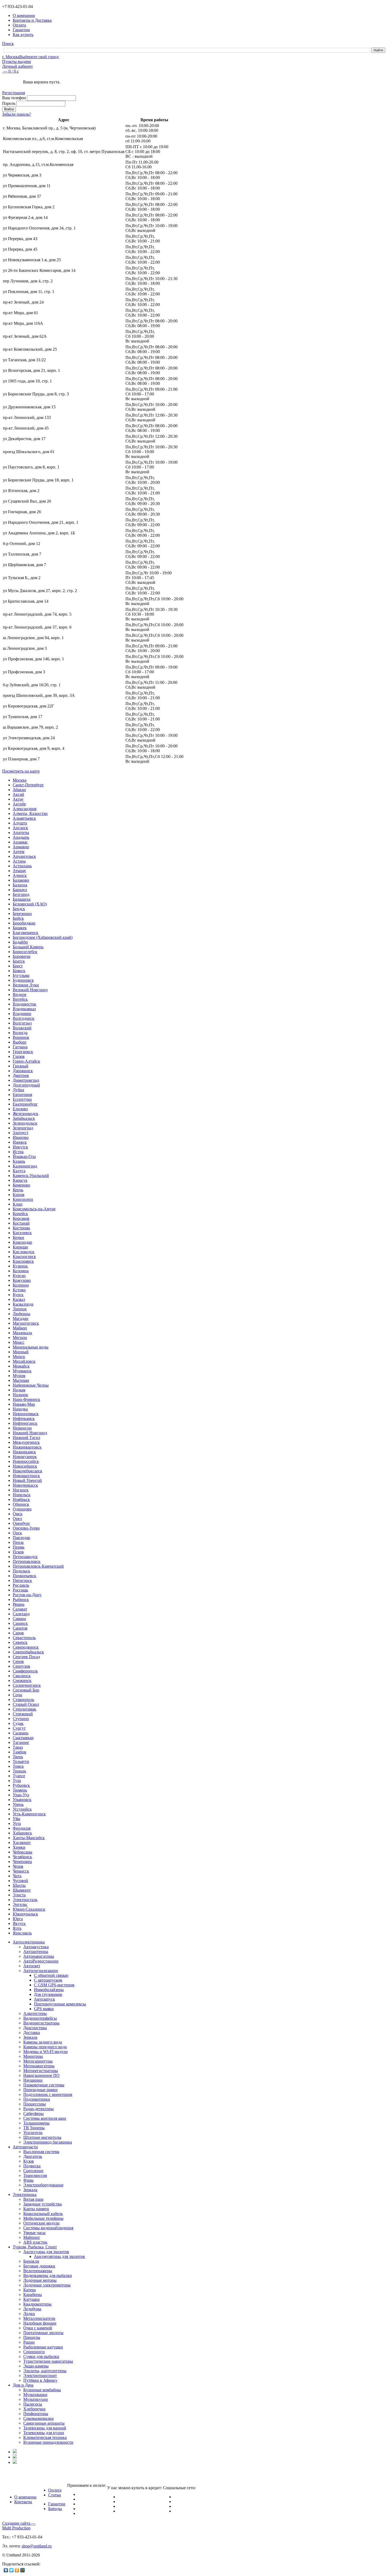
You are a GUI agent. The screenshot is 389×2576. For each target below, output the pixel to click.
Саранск (20, 1623)
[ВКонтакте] (6, 2570)
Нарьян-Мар (24, 1404)
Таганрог (21, 1742)
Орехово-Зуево (26, 1528)
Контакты (23, 2502)
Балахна (20, 885)
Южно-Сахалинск (29, 1909)
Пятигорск (22, 1580)
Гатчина (20, 1047)
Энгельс (20, 1904)
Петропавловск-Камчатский (38, 1566)
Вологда (20, 1033)
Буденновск (23, 980)
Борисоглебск (25, 952)
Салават (20, 1609)
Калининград (25, 1166)
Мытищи (21, 1380)
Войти (9, 109)
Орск (17, 1533)
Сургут (19, 1728)
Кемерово (21, 1185)
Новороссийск (26, 1461)
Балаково (21, 880)
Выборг (20, 1042)
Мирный (21, 1352)
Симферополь (25, 1671)
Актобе (19, 804)
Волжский (22, 1028)
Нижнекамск (24, 1452)
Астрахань (22, 866)
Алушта (20, 823)
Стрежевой (23, 1714)
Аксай (18, 794)
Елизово (20, 1109)
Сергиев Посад (26, 1657)
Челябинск (22, 1857)
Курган (19, 1276)
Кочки (18, 1237)
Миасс (19, 1342)
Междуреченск (26, 1442)
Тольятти (21, 1761)
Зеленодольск (25, 1123)
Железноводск (26, 1114)
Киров (19, 1195)
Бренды (55, 2509)
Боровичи (22, 956)
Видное (20, 994)
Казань (19, 1161)
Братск (19, 961)
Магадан (21, 1318)
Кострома (21, 1228)
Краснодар (22, 1242)
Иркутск (20, 1147)
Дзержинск (23, 1071)
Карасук (20, 1180)
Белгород (21, 894)
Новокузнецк (25, 1457)
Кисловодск (24, 1252)
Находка (20, 1409)
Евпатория (22, 1095)
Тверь (18, 1757)
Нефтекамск (24, 1418)
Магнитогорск (26, 1323)
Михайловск (24, 1361)
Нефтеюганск (25, 1423)
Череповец (22, 1862)
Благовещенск (26, 933)
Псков (18, 1552)
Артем (19, 852)
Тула (17, 1781)
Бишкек (20, 928)
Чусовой (20, 1881)
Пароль (9, 103)
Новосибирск (25, 1466)
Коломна (21, 1271)
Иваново (21, 1137)
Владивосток (24, 1004)
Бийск (18, 918)
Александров (25, 809)
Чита (17, 1876)
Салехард (21, 1614)
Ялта (17, 1928)
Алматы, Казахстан (30, 813)
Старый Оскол (26, 1704)
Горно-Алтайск (26, 1061)
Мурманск (22, 1371)
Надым (19, 1390)
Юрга (18, 1919)
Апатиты (21, 833)
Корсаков (21, 1218)
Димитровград (26, 1080)
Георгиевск (23, 1052)
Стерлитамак (24, 1709)
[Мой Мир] (23, 2570)
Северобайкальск (28, 1652)
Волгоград (22, 1023)
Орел (17, 1519)
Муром (19, 1376)
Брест (18, 966)
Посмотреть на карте (21, 771)
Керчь (18, 1190)
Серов (18, 1661)
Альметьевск (24, 818)
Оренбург (21, 1523)
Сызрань (21, 1733)
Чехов (18, 1866)
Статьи (55, 2495)
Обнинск (21, 1504)
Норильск (22, 1495)
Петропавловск (27, 1561)
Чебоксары (22, 1852)
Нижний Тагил (26, 1438)
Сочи (17, 1695)
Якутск (19, 1923)
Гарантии (57, 2504)
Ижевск (20, 1142)
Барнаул (20, 890)
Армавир (21, 847)
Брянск (19, 971)
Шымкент (22, 1890)
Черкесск (21, 1871)
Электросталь (25, 1900)
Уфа (16, 1819)
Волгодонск (24, 1018)
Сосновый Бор (26, 1690)
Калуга (19, 1171)
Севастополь (24, 1638)
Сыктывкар (23, 1738)
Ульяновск (22, 1800)
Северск (20, 1642)
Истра (18, 1152)
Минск (19, 1357)
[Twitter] (12, 2570)
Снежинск (22, 1681)
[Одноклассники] (17, 2570)
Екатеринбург (25, 1104)
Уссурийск (22, 1809)
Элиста (19, 1895)
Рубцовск (21, 1785)
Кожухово (22, 1280)
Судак (18, 1723)
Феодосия (22, 1828)
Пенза (18, 1542)
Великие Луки (26, 985)
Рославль (21, 1585)
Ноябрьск (21, 1499)
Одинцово (22, 1509)
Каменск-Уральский (31, 1176)
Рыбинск (21, 1600)
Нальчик (20, 1395)
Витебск (20, 999)
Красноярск (23, 1261)
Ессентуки (22, 1099)
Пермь (19, 1547)
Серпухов (21, 1666)
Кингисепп (23, 1199)
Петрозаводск (25, 1557)
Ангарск (20, 828)
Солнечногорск (27, 1685)
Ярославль (22, 1933)
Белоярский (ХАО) (30, 904)
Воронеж (21, 1037)
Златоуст (21, 1133)
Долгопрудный (26, 1085)
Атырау (19, 871)
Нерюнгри (22, 1428)
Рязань (19, 1604)
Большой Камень (28, 947)
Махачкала (22, 1333)
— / (10, 71)
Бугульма (21, 975)
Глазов (19, 1056)
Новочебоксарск (28, 1471)
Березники (22, 913)
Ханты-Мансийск (29, 1838)
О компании (25, 2497)
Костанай (21, 1223)
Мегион (20, 1337)
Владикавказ (24, 1009)
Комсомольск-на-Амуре (34, 1209)
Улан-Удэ (21, 1795)
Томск (18, 1766)
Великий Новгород (30, 990)
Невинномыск (26, 1414)
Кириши (20, 1247)
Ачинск (20, 875)
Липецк (20, 1309)
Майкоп (20, 1328)
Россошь (20, 1590)
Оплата (55, 2490)
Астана (19, 861)
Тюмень (20, 1790)
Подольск (21, 1571)
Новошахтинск (26, 1476)
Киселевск (22, 1233)
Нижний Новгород (30, 1433)
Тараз (18, 1747)
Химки (19, 1847)
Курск (18, 1295)
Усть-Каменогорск (29, 1814)
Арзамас (20, 842)
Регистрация (13, 93)
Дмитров (21, 1075)
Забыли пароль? (17, 114)
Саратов (20, 1628)
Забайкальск (24, 1118)
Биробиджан (24, 923)
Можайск (21, 1366)
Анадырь (21, 837)
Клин (18, 1204)
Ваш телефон (14, 98)
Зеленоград (23, 1128)
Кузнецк (20, 1266)
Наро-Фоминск (26, 1399)
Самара (19, 1619)
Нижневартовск (27, 1447)
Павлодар (21, 1538)
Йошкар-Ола (24, 1156)
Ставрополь (23, 1700)
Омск (18, 1514)
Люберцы (21, 1314)
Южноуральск (25, 1914)
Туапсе (19, 1776)
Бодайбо (20, 942)
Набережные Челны (31, 1385)
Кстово (19, 1290)
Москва (20, 780)
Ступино (21, 1719)
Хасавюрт (22, 1842)
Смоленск (22, 1676)
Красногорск (24, 1257)
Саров (18, 1633)
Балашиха (22, 899)
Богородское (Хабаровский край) (43, 937)
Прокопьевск (24, 1576)
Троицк (19, 1771)
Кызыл (19, 1299)
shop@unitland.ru (37, 2546)
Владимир (22, 1014)
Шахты (19, 1885)
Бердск (19, 909)
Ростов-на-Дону (27, 1595)
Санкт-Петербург (28, 785)
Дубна (18, 1090)
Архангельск (24, 856)
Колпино (21, 1285)
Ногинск (21, 1490)
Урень (18, 1804)
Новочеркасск (25, 1485)
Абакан (19, 790)
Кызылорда (23, 1304)
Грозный (21, 1066)
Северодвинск (26, 1647)
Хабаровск (22, 1833)
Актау (18, 799)
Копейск (20, 1214)
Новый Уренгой (27, 1480)
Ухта (17, 1823)
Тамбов (19, 1752)
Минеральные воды (31, 1347)
